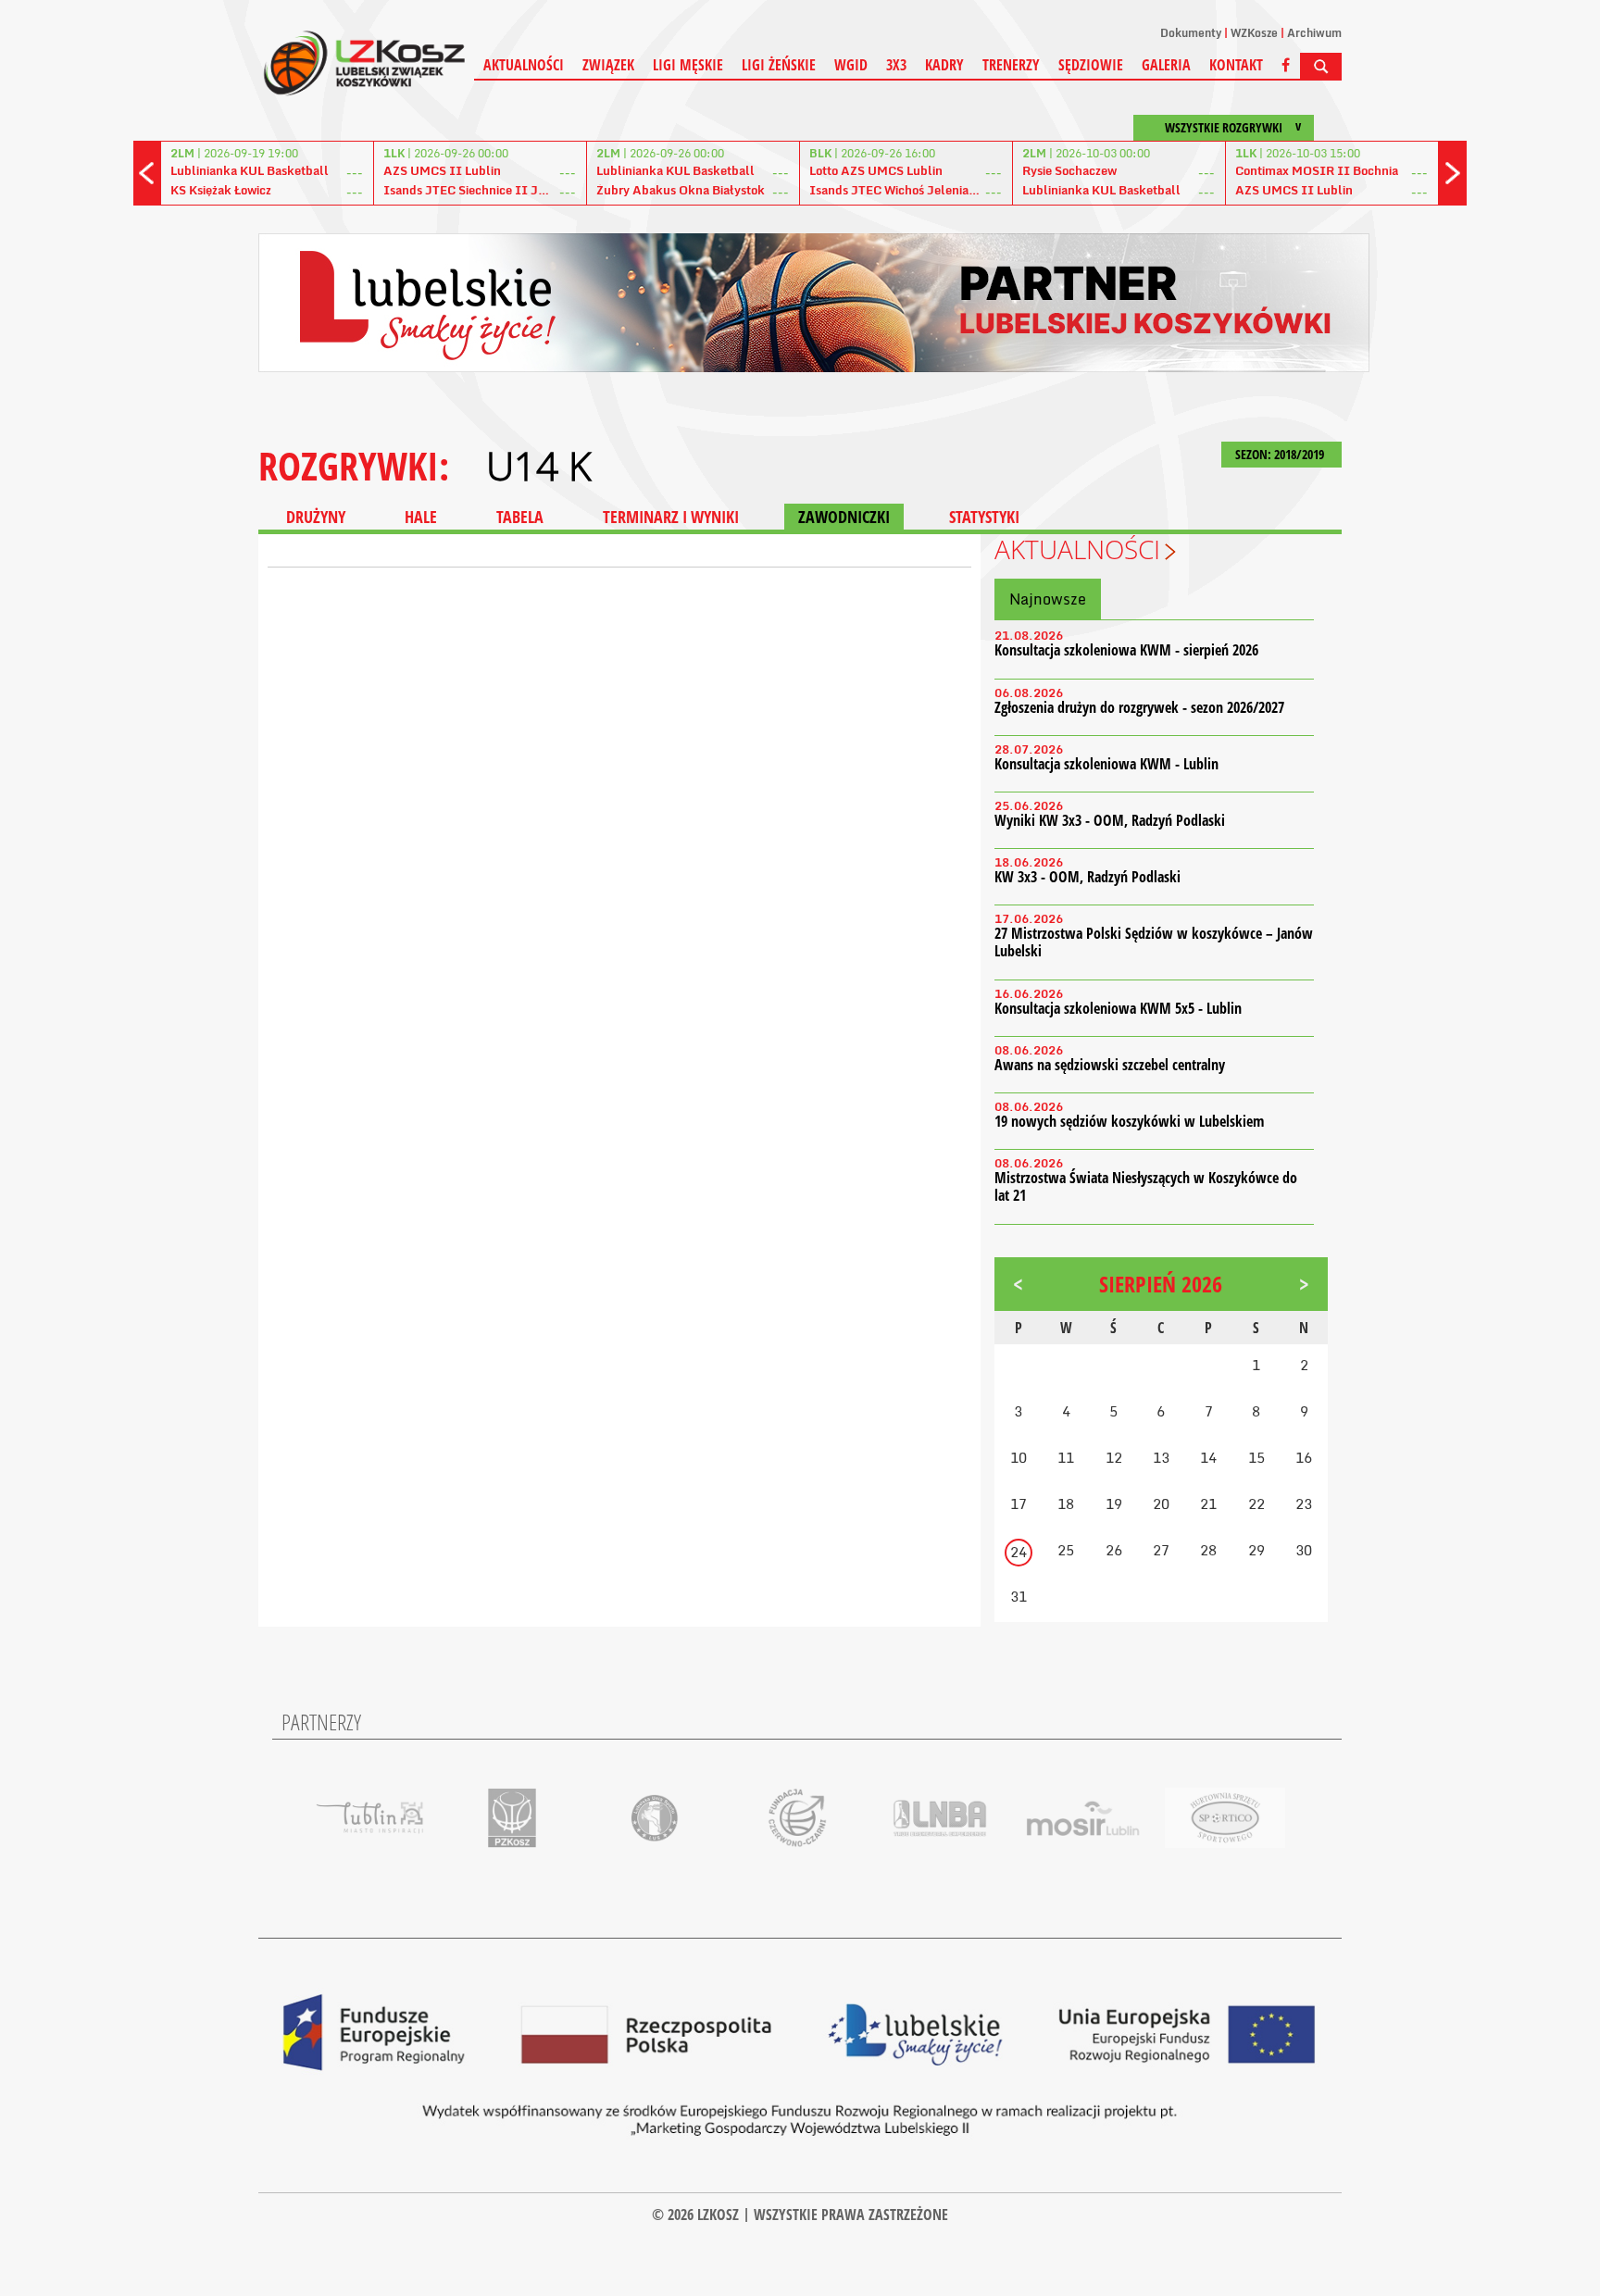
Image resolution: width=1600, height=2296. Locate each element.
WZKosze (1254, 33)
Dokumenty (1191, 33)
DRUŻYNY (316, 517)
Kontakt (1236, 65)
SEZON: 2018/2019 (1281, 454)
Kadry (944, 65)
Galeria (1166, 65)
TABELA (520, 517)
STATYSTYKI (984, 517)
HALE (421, 517)
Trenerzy (1011, 65)
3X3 (896, 65)
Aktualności (524, 65)
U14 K (538, 466)
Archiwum (1314, 33)
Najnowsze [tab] (1048, 599)
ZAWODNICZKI (844, 517)
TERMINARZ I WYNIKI (671, 517)
